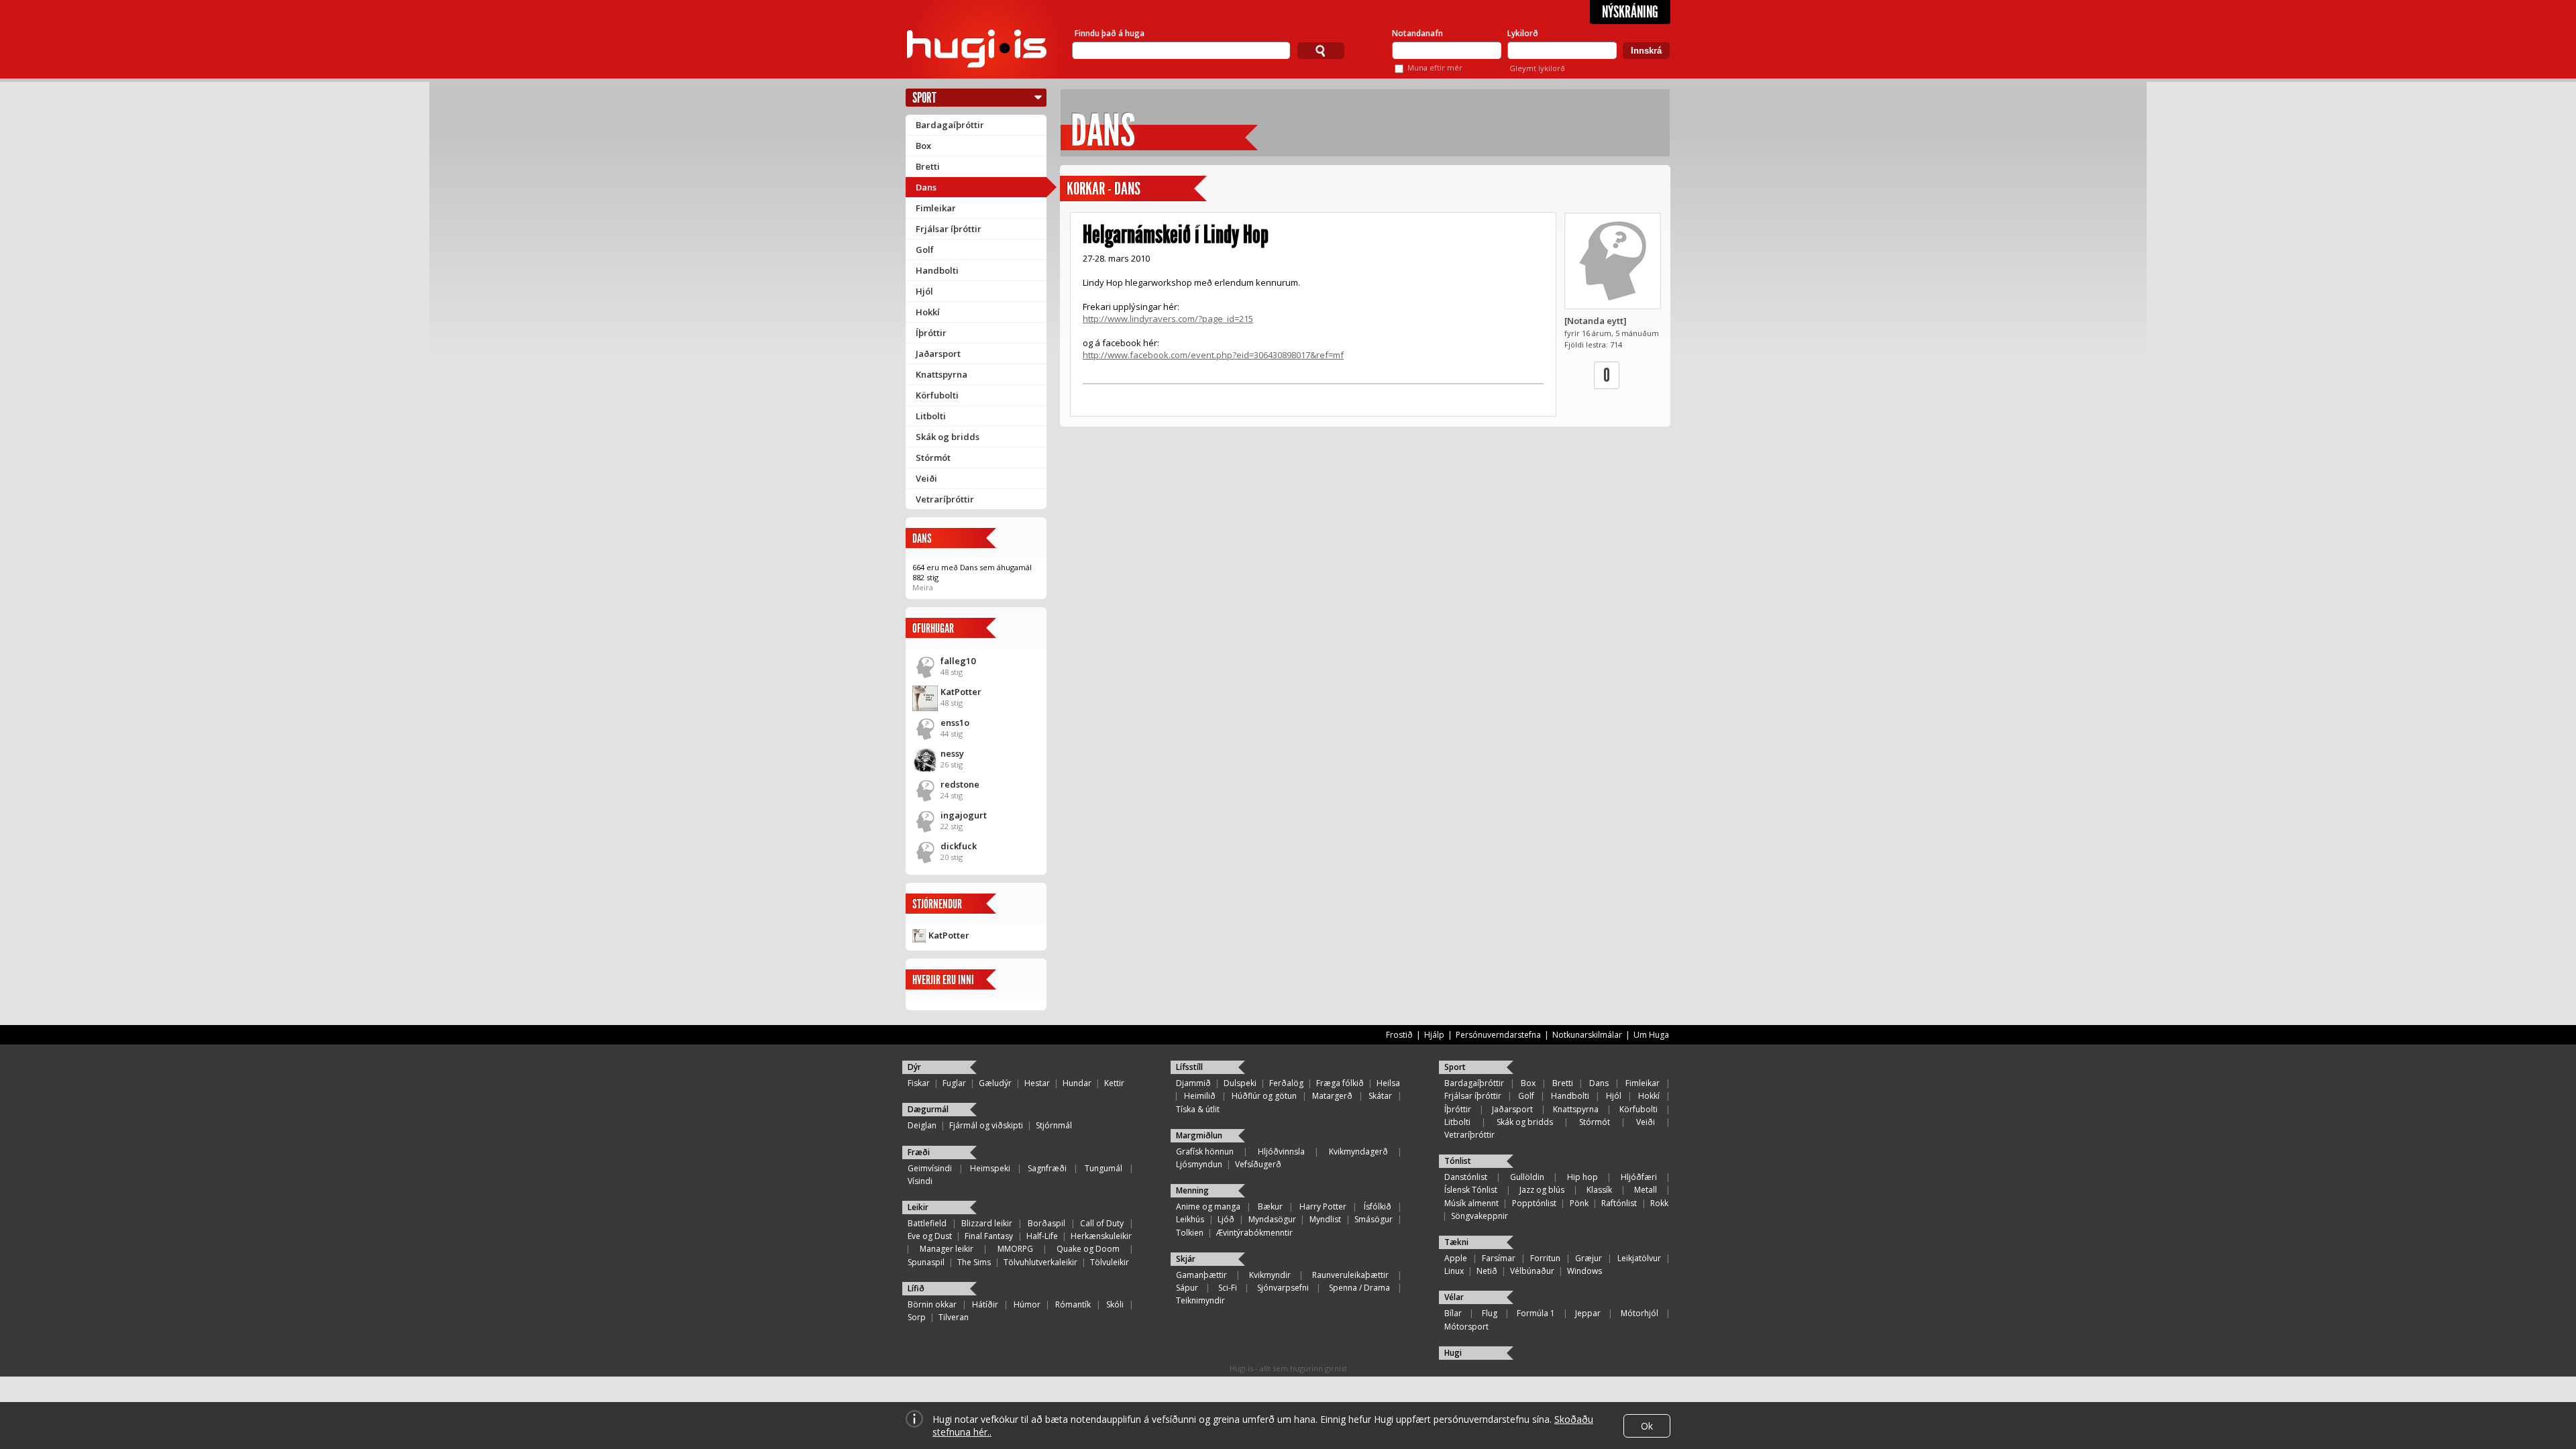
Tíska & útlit (1198, 1109)
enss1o (955, 722)
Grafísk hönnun (1205, 1151)
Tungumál (1104, 1168)
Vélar (1454, 1297)
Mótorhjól (1640, 1313)
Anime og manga (1208, 1206)
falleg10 (958, 661)
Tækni (1456, 1242)
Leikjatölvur (1639, 1258)
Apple (1456, 1258)
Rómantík (1073, 1304)
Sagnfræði (1047, 1168)
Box (923, 146)
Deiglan (922, 1125)
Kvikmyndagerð (1358, 1151)
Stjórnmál (1054, 1125)
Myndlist (1325, 1219)
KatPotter (961, 692)
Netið (1487, 1271)
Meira (923, 587)
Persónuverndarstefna (1498, 1035)
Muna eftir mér (1435, 67)
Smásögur (1374, 1219)
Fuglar (954, 1083)
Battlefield (927, 1223)
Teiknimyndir (1200, 1300)
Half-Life (1042, 1236)
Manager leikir (947, 1249)
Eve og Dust (930, 1236)
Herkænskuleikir (1101, 1236)
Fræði (919, 1152)
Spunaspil (926, 1262)
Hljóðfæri (1639, 1177)
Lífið (916, 1288)
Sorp (917, 1317)
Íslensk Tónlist (1471, 1190)
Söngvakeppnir (1480, 1216)
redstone (960, 784)
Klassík (1599, 1190)
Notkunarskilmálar (1587, 1035)
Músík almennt (1471, 1203)
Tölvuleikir (1110, 1262)
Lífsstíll (1189, 1067)
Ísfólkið (1378, 1206)
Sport (924, 98)
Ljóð (1226, 1219)
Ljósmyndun (1199, 1164)
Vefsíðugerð (1258, 1164)
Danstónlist (1466, 1177)
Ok (1647, 1426)
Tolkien (1190, 1233)
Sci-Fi (1228, 1288)
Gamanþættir (1201, 1275)
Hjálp (1434, 1035)
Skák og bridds (948, 437)
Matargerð (1332, 1096)
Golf (925, 250)
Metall (1646, 1190)
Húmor (1027, 1304)
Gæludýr (995, 1083)
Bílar (1453, 1313)
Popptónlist (1534, 1203)
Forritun (1545, 1258)
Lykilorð (1523, 33)
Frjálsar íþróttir (949, 229)
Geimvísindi (930, 1168)
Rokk (1659, 1203)
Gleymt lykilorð (1537, 68)
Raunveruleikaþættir (1350, 1275)
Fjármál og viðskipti (986, 1125)
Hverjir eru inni (943, 980)
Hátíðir (985, 1304)
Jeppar (1588, 1313)
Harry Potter (1323, 1206)
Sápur (1187, 1288)
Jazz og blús (1542, 1190)
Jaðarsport (938, 354)
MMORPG (1015, 1249)
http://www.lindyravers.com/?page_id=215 (1168, 319)
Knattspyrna (942, 374)
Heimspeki (990, 1168)
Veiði (926, 478)
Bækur (1270, 1206)
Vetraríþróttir (945, 499)
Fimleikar (936, 208)
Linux (1454, 1271)
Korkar (1086, 189)
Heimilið (1200, 1096)
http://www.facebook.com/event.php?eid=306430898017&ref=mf (1213, 355)
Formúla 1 (1536, 1313)
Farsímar (1499, 1258)
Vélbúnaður (1532, 1271)
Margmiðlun (1199, 1135)
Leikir (918, 1207)
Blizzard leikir (987, 1223)
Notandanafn (1417, 33)
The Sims (974, 1262)
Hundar (1077, 1083)
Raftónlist (1619, 1203)
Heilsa (1388, 1083)
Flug (1490, 1313)
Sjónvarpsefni (1283, 1288)
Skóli (1115, 1304)
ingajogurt (964, 815)
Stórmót (933, 458)
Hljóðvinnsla (1281, 1151)
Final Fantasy (989, 1236)
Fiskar (919, 1083)
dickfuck (959, 846)
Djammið (1193, 1083)
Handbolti (937, 270)
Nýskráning (1630, 12)
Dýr (914, 1067)
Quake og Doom (1088, 1249)
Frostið (1399, 1035)
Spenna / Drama (1359, 1288)
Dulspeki (1240, 1083)
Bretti (928, 166)
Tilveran (954, 1317)
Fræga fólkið (1340, 1083)
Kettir (1114, 1083)
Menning (1192, 1190)
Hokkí (928, 312)
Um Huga (1651, 1035)
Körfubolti (937, 395)
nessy (952, 753)
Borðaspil (1046, 1223)
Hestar (1037, 1083)
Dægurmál (928, 1109)
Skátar (1380, 1096)
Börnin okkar (932, 1304)
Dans (926, 187)
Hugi (1453, 1353)
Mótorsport (1466, 1327)
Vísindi (920, 1181)
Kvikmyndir (1270, 1275)
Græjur (1589, 1258)
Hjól (924, 291)
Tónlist (1458, 1161)
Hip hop (1582, 1177)
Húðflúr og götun (1264, 1096)
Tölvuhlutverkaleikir (1040, 1262)
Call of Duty (1102, 1223)
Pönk (1579, 1203)
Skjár (1186, 1259)
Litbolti (931, 416)
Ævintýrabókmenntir (1254, 1233)
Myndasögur (1272, 1219)
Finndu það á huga (1110, 33)
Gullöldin (1527, 1177)
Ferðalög (1286, 1083)
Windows (1585, 1271)
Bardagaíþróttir (950, 125)
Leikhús (1190, 1219)
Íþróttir (931, 333)
